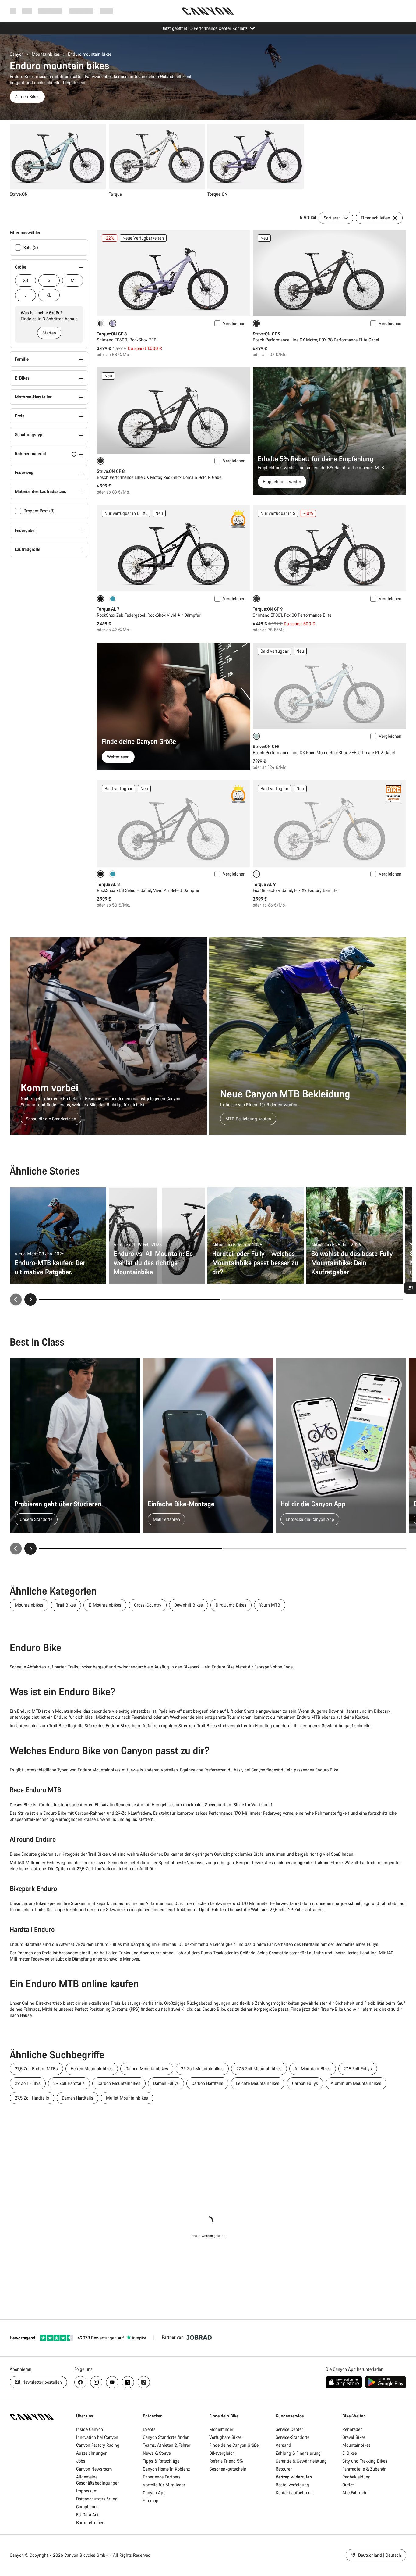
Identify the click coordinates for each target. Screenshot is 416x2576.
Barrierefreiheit (90, 2522)
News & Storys (157, 2453)
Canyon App (154, 2493)
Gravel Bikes (354, 2437)
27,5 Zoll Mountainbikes (259, 2069)
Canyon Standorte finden (166, 2437)
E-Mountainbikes (105, 1605)
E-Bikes (350, 2453)
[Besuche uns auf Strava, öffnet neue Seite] (128, 2382)
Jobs (81, 2461)
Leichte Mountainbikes (258, 2083)
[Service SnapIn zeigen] (410, 1288)
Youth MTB (270, 1605)
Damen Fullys (166, 2083)
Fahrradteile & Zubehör (364, 2469)
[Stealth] (100, 323)
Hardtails (311, 1944)
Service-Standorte (293, 2437)
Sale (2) (31, 247)
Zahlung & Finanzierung (298, 2453)
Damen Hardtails (78, 2098)
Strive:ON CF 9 (267, 334)
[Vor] (30, 1300)
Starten (49, 333)
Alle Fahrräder (356, 2493)
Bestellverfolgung (292, 2485)
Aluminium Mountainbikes (356, 2083)
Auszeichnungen (92, 2453)
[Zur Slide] (312, 1300)
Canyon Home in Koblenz (166, 2469)
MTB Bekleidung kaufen (248, 1119)
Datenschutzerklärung (97, 2499)
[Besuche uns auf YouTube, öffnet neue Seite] (112, 2382)
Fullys (373, 1944)
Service (106, 11)
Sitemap (151, 2501)
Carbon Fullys (305, 2083)
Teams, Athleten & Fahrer (167, 2445)
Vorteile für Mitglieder (164, 2485)
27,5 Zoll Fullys (358, 2069)
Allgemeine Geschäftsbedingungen (98, 2480)
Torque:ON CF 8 (112, 334)
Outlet (348, 2485)
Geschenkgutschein (228, 2469)
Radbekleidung (356, 2477)
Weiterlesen (118, 757)
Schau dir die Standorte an (51, 1119)
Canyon (17, 54)
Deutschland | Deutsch (379, 2555)
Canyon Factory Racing (98, 2445)
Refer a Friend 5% (226, 2461)
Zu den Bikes (27, 96)
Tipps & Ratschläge (161, 2461)
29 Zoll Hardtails (69, 2083)
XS (26, 280)
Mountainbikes (46, 54)
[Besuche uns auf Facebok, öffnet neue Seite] (80, 2382)
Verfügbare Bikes (226, 2437)
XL (49, 295)
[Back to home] (208, 11)
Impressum (87, 2491)
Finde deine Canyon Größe (234, 2445)
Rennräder (352, 2429)
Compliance (87, 2507)
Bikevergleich (222, 2453)
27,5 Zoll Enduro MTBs (36, 2069)
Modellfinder (221, 2429)
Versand (283, 2445)
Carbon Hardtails (207, 2083)
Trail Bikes (66, 1605)
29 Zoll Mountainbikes (202, 2069)
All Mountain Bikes (313, 2069)
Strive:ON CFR (266, 746)
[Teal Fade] (113, 599)
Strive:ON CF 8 (111, 471)
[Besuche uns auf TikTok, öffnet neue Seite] (144, 2382)
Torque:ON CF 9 (268, 609)
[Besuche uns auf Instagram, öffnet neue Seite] (96, 2382)
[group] (206, 161)
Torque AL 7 (108, 609)
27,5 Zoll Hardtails (32, 2098)
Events (149, 2429)
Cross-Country (148, 1605)
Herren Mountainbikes (92, 2069)
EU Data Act (87, 2515)
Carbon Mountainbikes (119, 2083)
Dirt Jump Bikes (231, 1605)
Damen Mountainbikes (147, 2069)
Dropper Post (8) (39, 511)
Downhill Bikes (189, 1605)
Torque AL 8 (108, 884)
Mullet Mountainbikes (127, 2098)
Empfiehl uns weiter (282, 482)
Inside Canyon (90, 2429)
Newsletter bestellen (41, 2382)
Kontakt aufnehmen (294, 2493)
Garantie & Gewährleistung (301, 2461)
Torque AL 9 (264, 884)
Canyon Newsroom (94, 2469)
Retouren (284, 2469)
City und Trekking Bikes (365, 2461)
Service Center (289, 2429)
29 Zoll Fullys (28, 2083)
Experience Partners (162, 2477)
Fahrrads (32, 2009)
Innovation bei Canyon (97, 2437)
